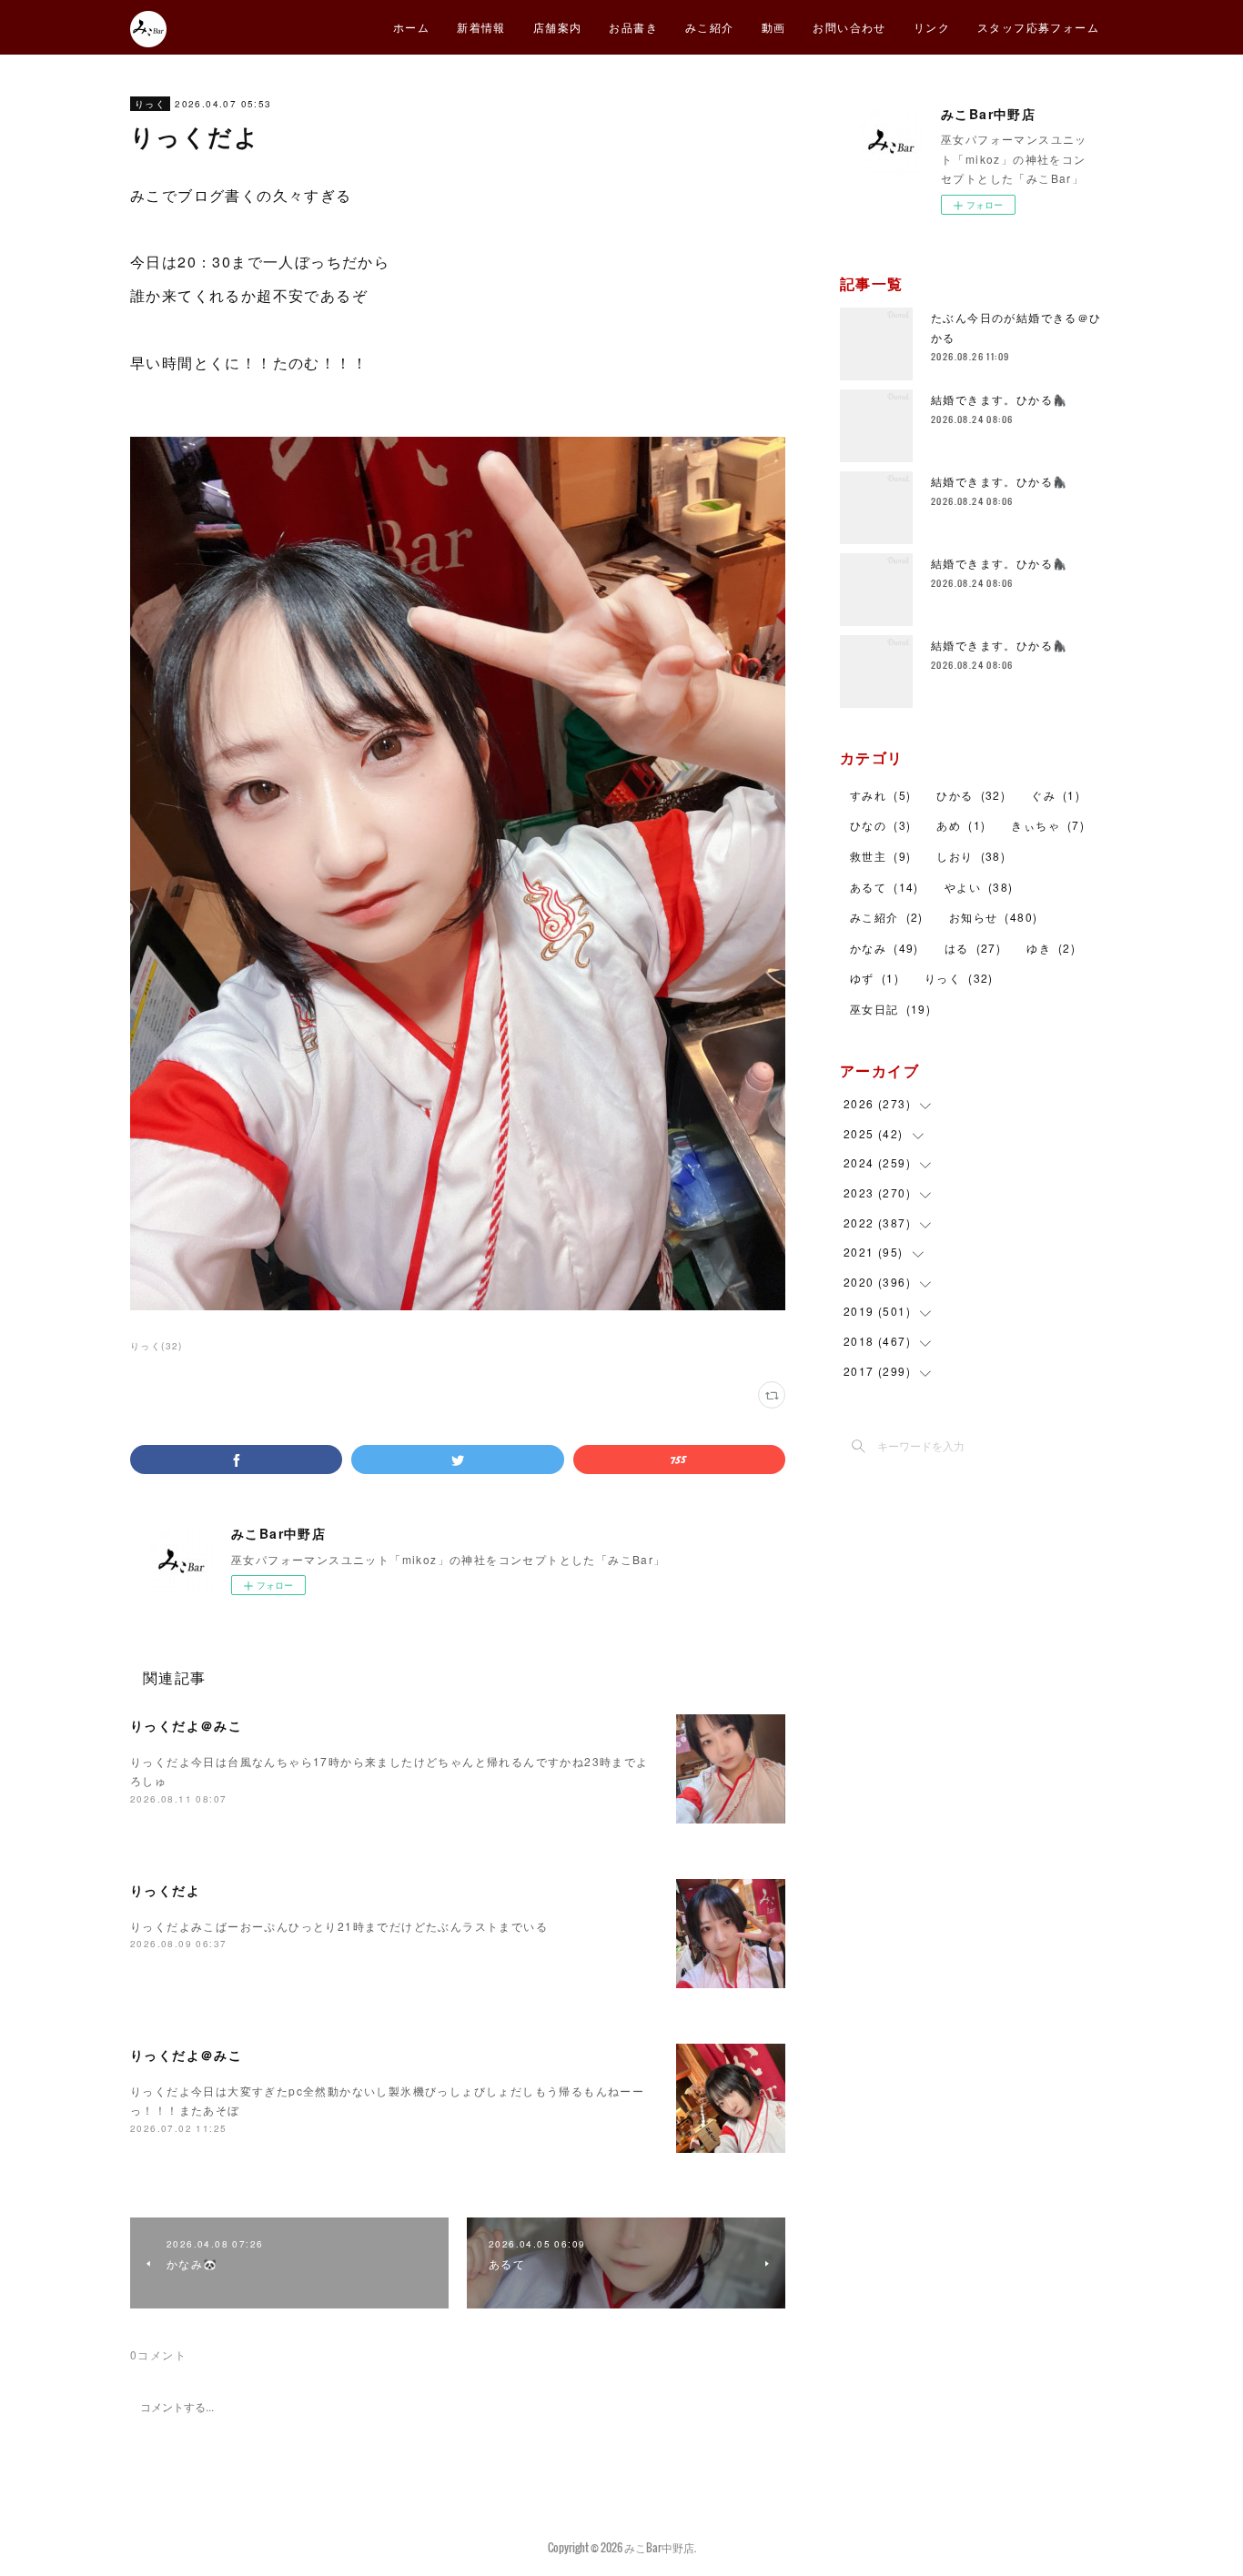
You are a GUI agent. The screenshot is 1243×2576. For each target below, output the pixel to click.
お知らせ (994, 917)
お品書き (633, 27)
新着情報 (481, 27)
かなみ (884, 948)
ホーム (411, 27)
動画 (774, 27)
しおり (971, 856)
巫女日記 (890, 1009)
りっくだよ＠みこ (186, 1725)
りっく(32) (157, 1346)
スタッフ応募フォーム (1038, 27)
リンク (932, 27)
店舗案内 (558, 27)
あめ (961, 825)
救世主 (880, 856)
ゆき (1051, 948)
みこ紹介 (710, 27)
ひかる (971, 795)
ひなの (880, 825)
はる (973, 948)
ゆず (874, 978)
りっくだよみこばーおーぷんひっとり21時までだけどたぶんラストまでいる (339, 1926)
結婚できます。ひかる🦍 (999, 399)
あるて (884, 887)
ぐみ (1056, 795)
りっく (150, 104)
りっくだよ (165, 1890)
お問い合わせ (849, 27)
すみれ (880, 795)
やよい (979, 887)
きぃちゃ (1048, 825)
